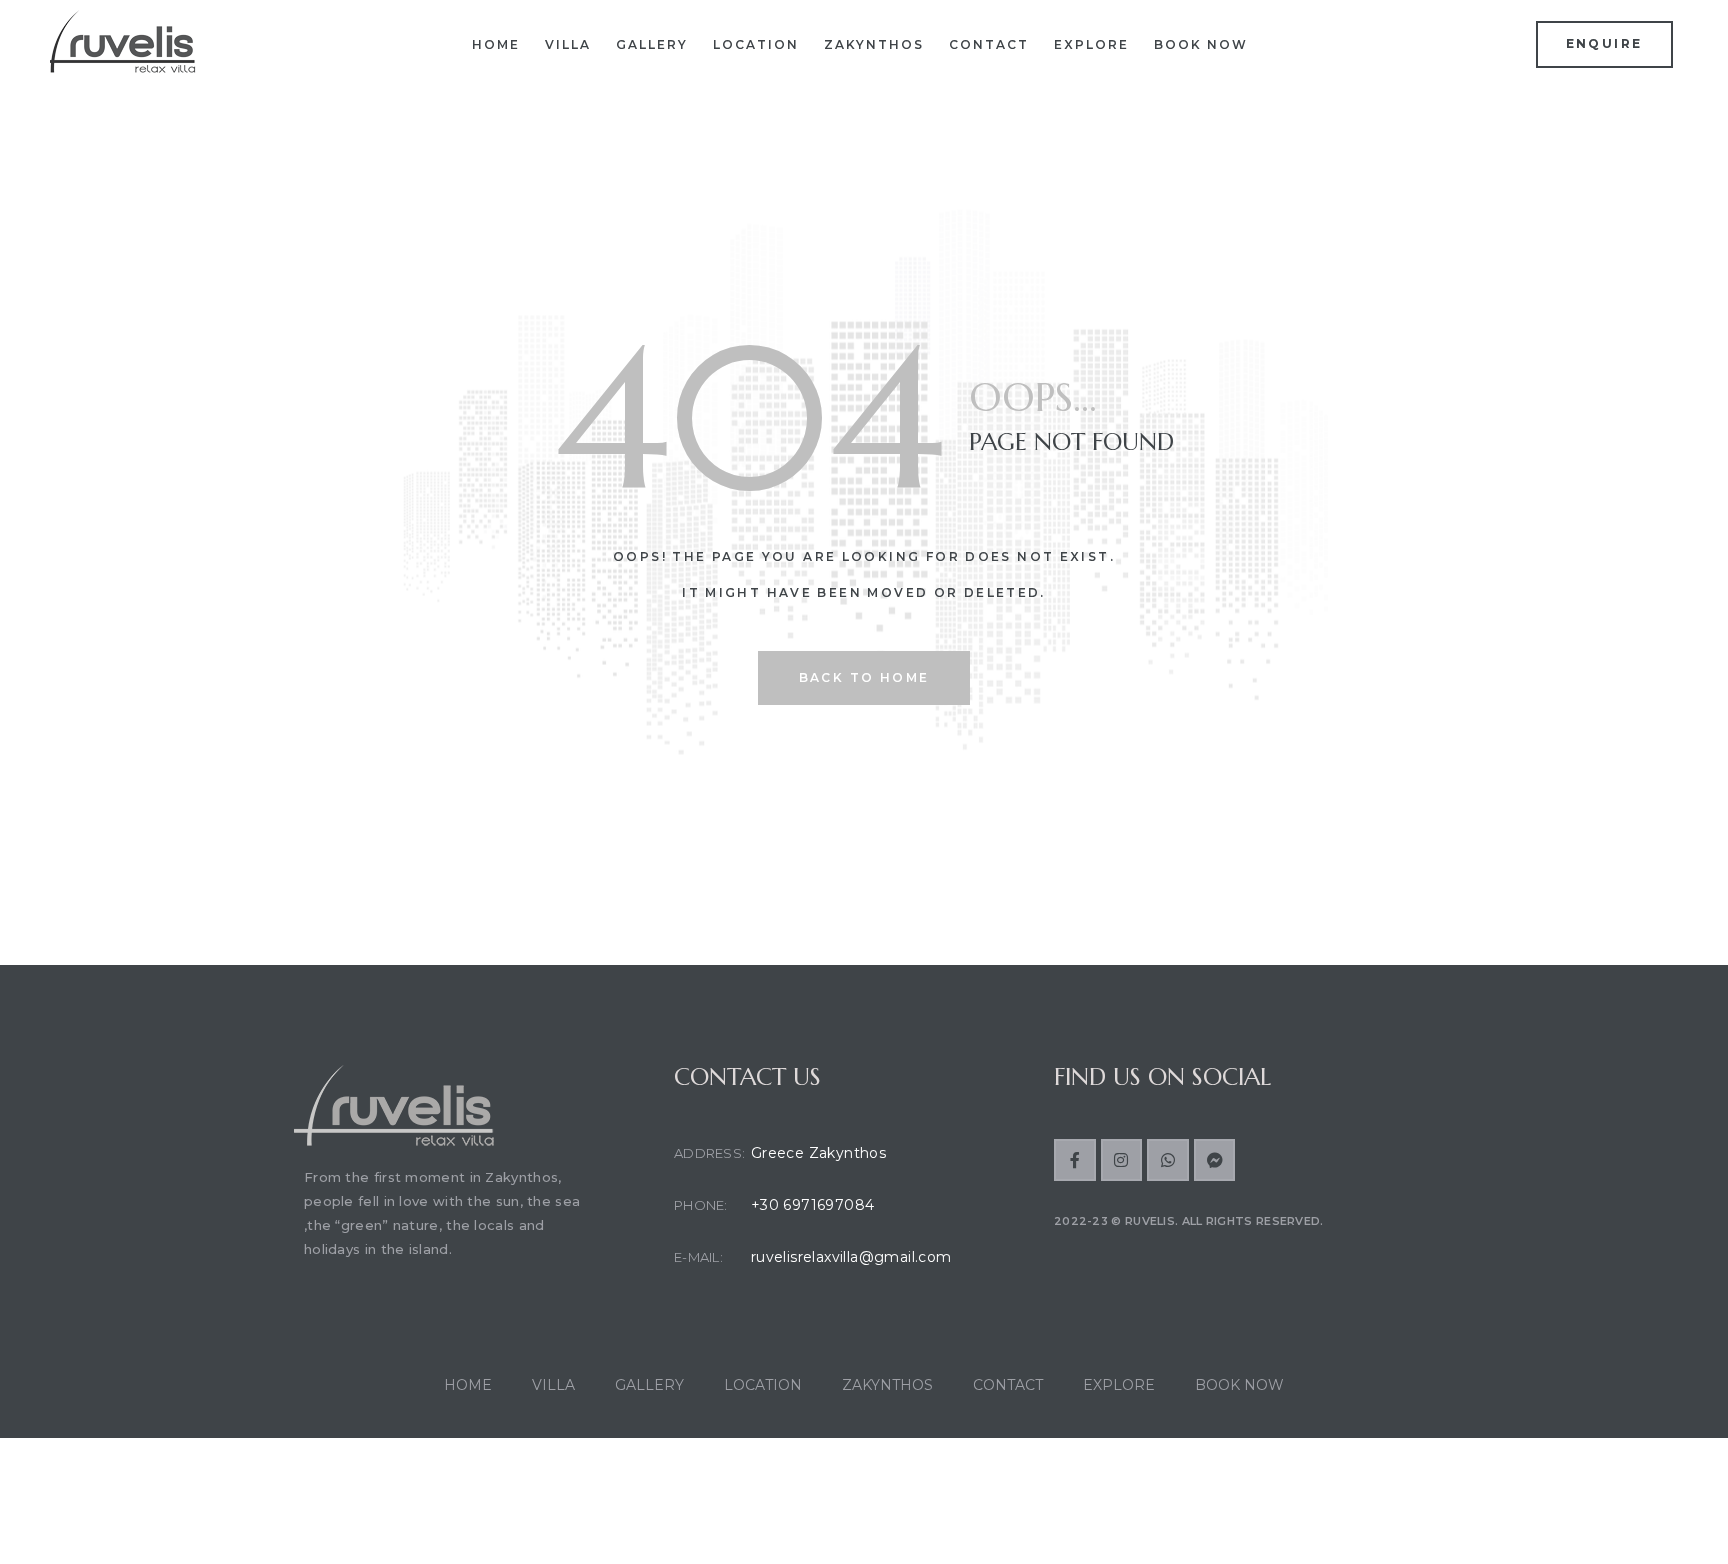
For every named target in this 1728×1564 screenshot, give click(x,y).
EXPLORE (1091, 44)
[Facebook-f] (1075, 1160)
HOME (496, 44)
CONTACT (989, 44)
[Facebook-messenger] (1215, 1160)
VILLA (568, 44)
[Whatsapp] (1168, 1160)
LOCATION (756, 44)
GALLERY (652, 44)
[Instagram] (1122, 1160)
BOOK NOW (1201, 44)
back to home (864, 677)
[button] (1604, 44)
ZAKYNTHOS (874, 44)
